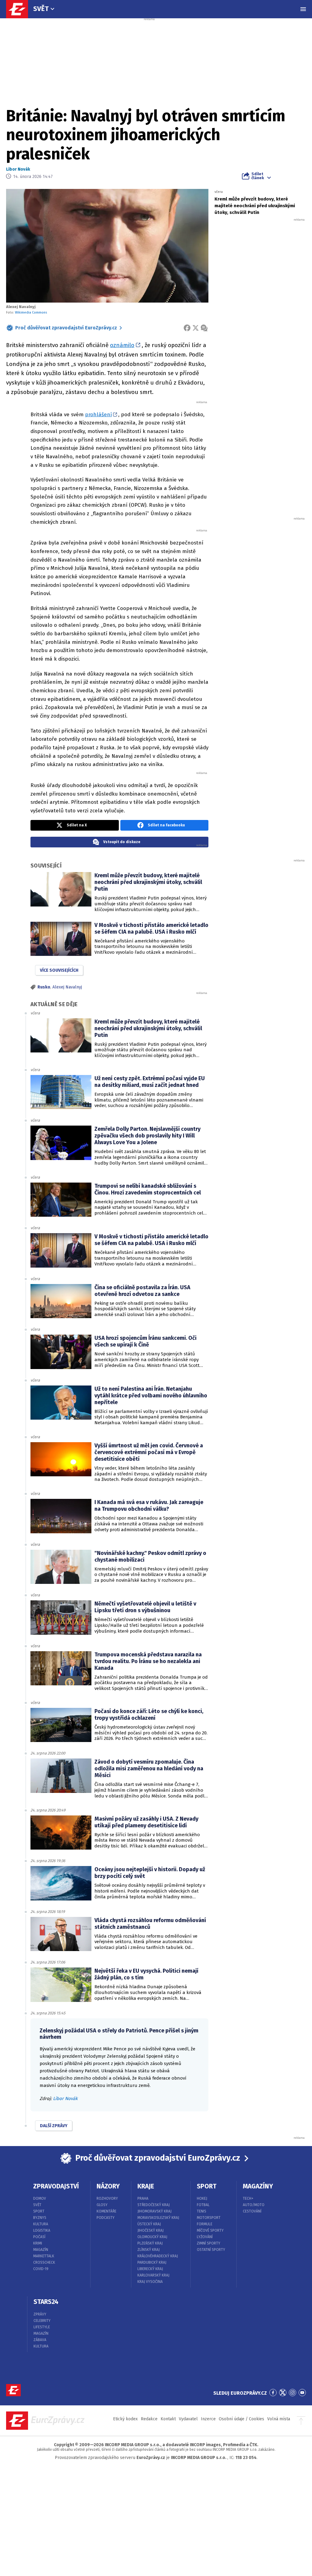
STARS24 (46, 2302)
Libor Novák (18, 169)
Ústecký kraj (149, 2224)
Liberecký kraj (150, 2269)
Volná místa (279, 2419)
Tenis (202, 2211)
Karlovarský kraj (153, 2275)
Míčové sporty (210, 2230)
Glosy (102, 2205)
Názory (108, 2186)
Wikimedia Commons (31, 312)
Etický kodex (125, 2419)
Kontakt (168, 2419)
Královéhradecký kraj (158, 2256)
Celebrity (42, 2321)
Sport (39, 2211)
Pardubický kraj (152, 2262)
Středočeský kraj (154, 2205)
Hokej (202, 2198)
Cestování (252, 2211)
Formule (205, 2224)
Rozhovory (107, 2198)
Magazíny (258, 2186)
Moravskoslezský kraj (158, 2218)
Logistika (42, 2230)
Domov (40, 2198)
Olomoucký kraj (152, 2237)
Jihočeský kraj (151, 2230)
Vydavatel (188, 2419)
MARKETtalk (44, 2256)
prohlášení (98, 415)
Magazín (41, 2250)
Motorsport (209, 2218)
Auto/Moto (254, 2205)
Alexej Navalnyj (67, 987)
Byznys (40, 2218)
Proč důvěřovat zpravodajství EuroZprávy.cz (66, 328)
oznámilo (122, 345)
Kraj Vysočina (150, 2282)
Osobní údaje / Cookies (241, 2419)
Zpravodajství (56, 2186)
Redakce (149, 2419)
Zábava (40, 2340)
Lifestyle (42, 2327)
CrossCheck (44, 2262)
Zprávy (40, 2314)
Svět (41, 9)
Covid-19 (41, 2269)
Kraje (146, 2186)
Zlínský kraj (149, 2250)
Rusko (44, 987)
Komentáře (106, 2211)
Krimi (38, 2243)
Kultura (41, 2224)
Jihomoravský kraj (154, 2211)
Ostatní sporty (211, 2250)
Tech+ (248, 2198)
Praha (143, 2198)
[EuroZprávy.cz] (20, 9)
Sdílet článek (258, 176)
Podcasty (106, 2218)
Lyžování (205, 2237)
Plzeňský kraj (150, 2243)
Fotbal (203, 2205)
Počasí (39, 2237)
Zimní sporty (209, 2243)
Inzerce (208, 2419)
